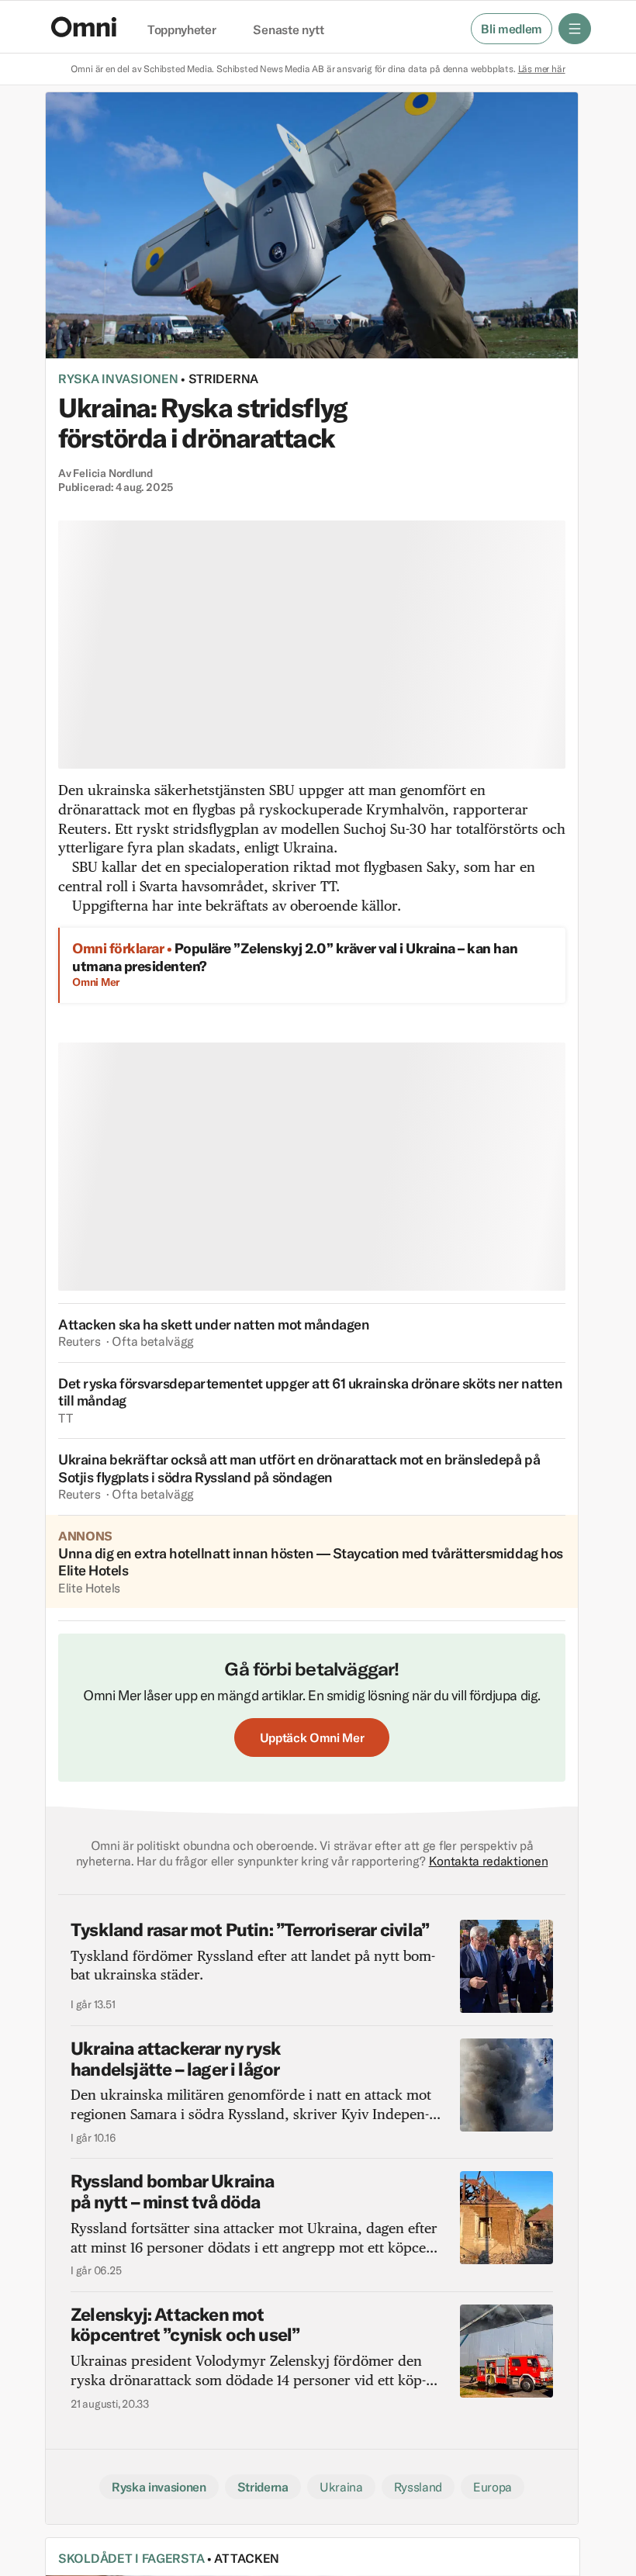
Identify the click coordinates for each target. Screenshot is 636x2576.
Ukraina (341, 2487)
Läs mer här (542, 69)
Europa (493, 2487)
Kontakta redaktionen (489, 1861)
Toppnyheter (181, 30)
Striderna (223, 379)
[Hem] (84, 27)
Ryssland (418, 2487)
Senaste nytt (288, 30)
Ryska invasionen (118, 379)
